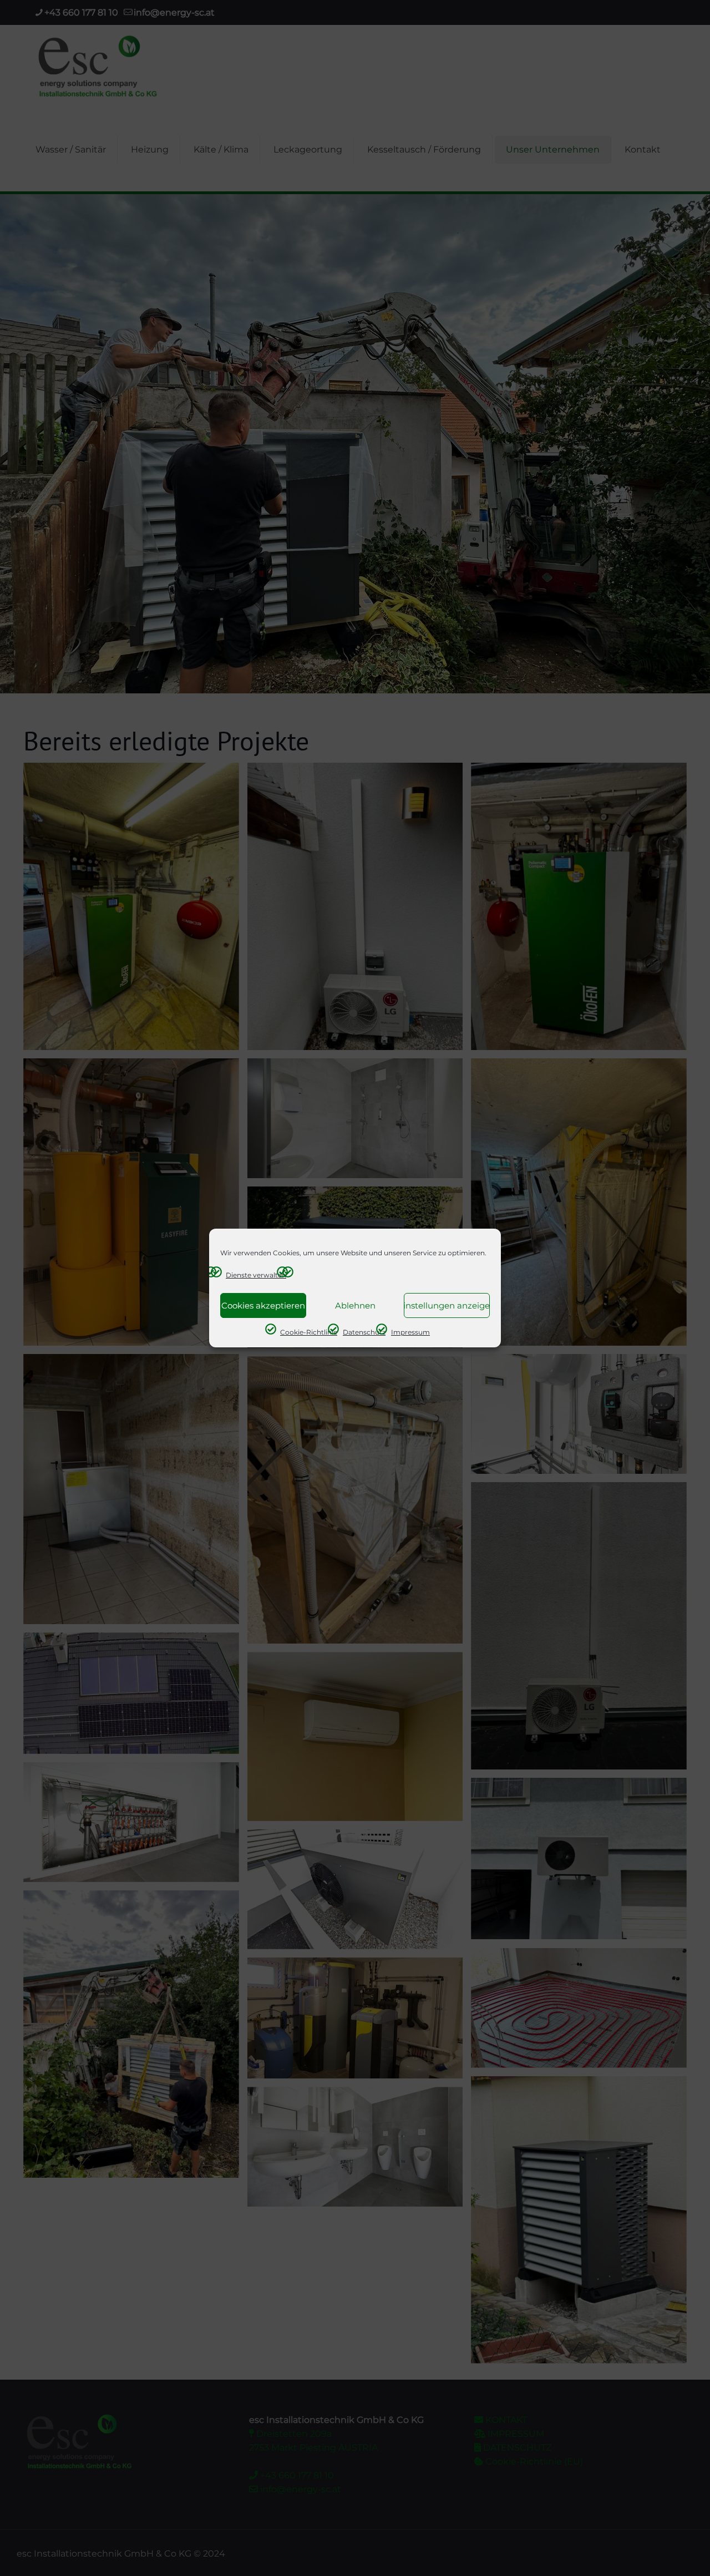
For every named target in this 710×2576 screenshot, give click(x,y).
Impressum (410, 1332)
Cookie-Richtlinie (309, 1332)
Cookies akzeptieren (263, 1305)
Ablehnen (355, 1305)
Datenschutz (364, 1332)
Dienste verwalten (256, 1275)
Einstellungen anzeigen (447, 1305)
